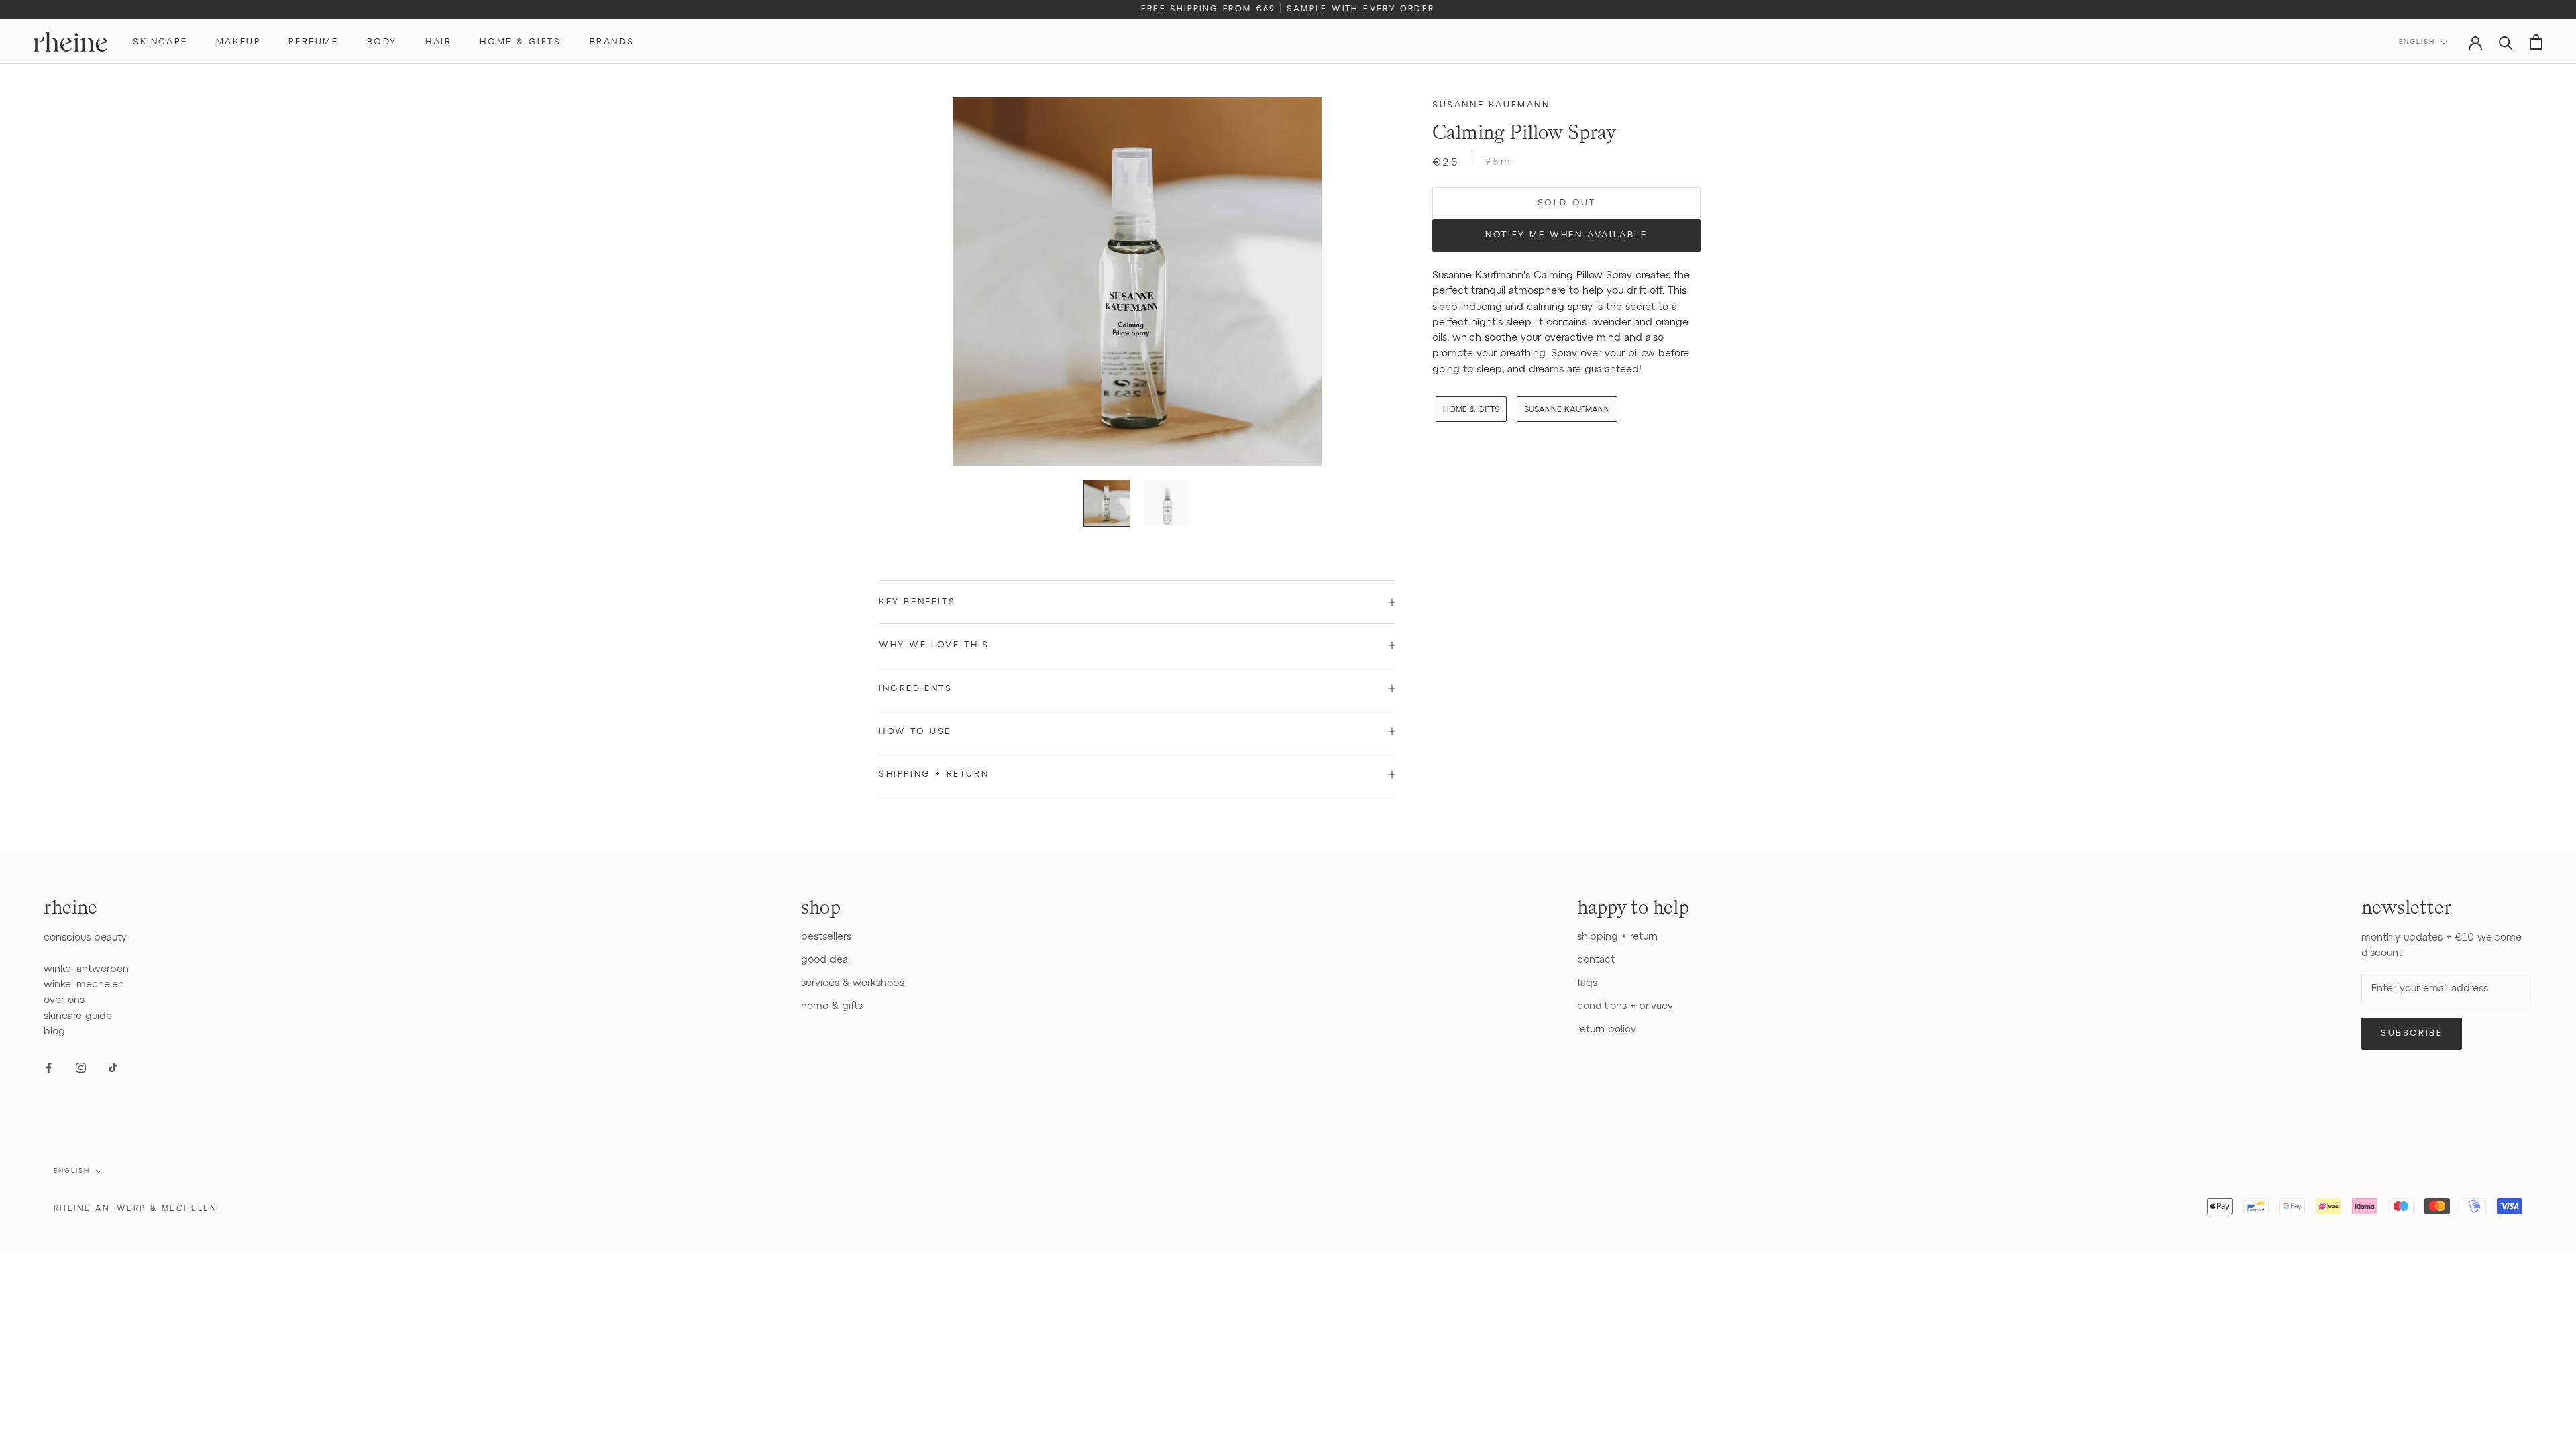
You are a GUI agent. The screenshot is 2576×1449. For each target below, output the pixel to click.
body (382, 42)
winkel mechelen (84, 984)
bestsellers (826, 937)
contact (1596, 960)
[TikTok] (113, 1067)
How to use (915, 732)
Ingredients (916, 689)
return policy (1607, 1029)
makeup (238, 42)
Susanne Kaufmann (1491, 105)
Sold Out (1567, 203)
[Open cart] (2536, 42)
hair (438, 42)
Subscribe (2412, 1033)
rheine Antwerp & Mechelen (136, 1209)
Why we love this (934, 645)
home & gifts (520, 42)
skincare (160, 42)
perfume (313, 42)
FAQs (1587, 983)
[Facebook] (49, 1067)
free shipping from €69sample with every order (1288, 9)
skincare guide (78, 1016)
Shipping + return (934, 774)
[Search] (2506, 42)
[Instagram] (81, 1067)
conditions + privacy (1625, 1006)
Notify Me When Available (1566, 235)
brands (612, 42)
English (2417, 42)
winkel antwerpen (86, 969)
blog (54, 1031)
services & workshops (853, 983)
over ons (64, 1000)
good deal (825, 960)
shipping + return (1617, 937)
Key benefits (917, 602)
